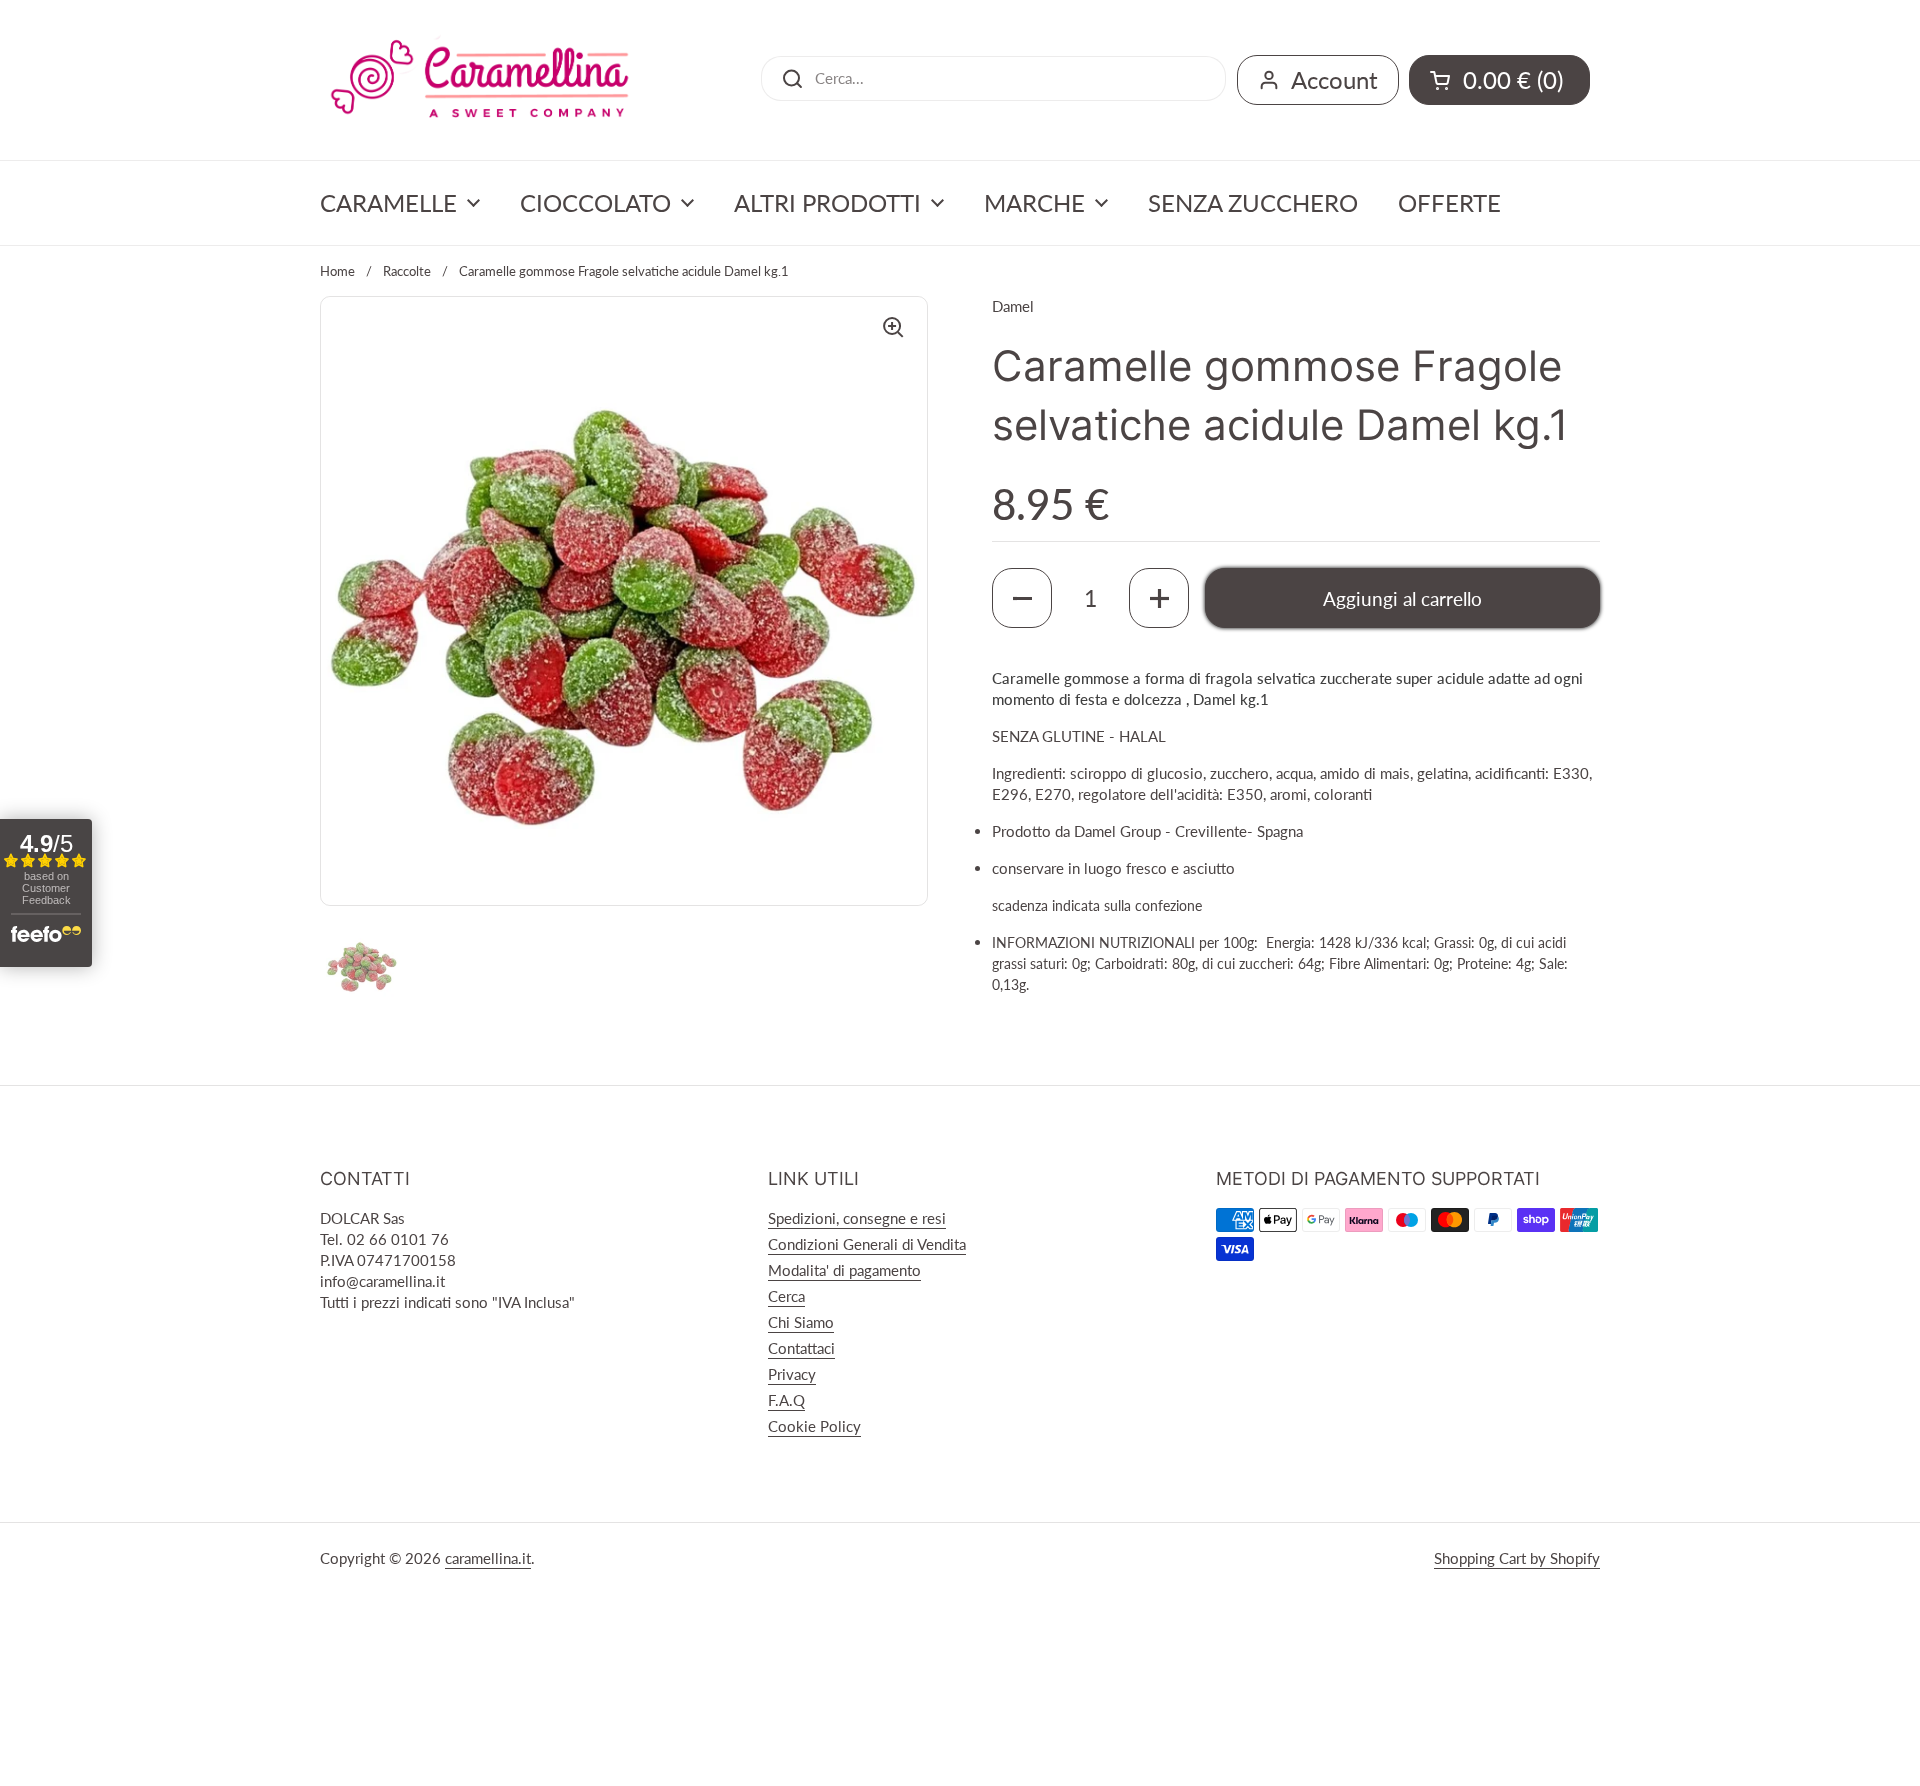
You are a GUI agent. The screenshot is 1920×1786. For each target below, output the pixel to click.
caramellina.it (488, 1558)
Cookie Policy (814, 1426)
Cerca (786, 1296)
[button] (1022, 598)
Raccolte (407, 271)
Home (337, 271)
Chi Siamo (801, 1322)
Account (1334, 79)
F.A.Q (786, 1400)
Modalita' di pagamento (844, 1270)
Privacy (792, 1374)
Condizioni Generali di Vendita (867, 1244)
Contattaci (801, 1348)
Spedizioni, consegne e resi (857, 1218)
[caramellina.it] (480, 80)
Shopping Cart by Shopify (1517, 1558)
